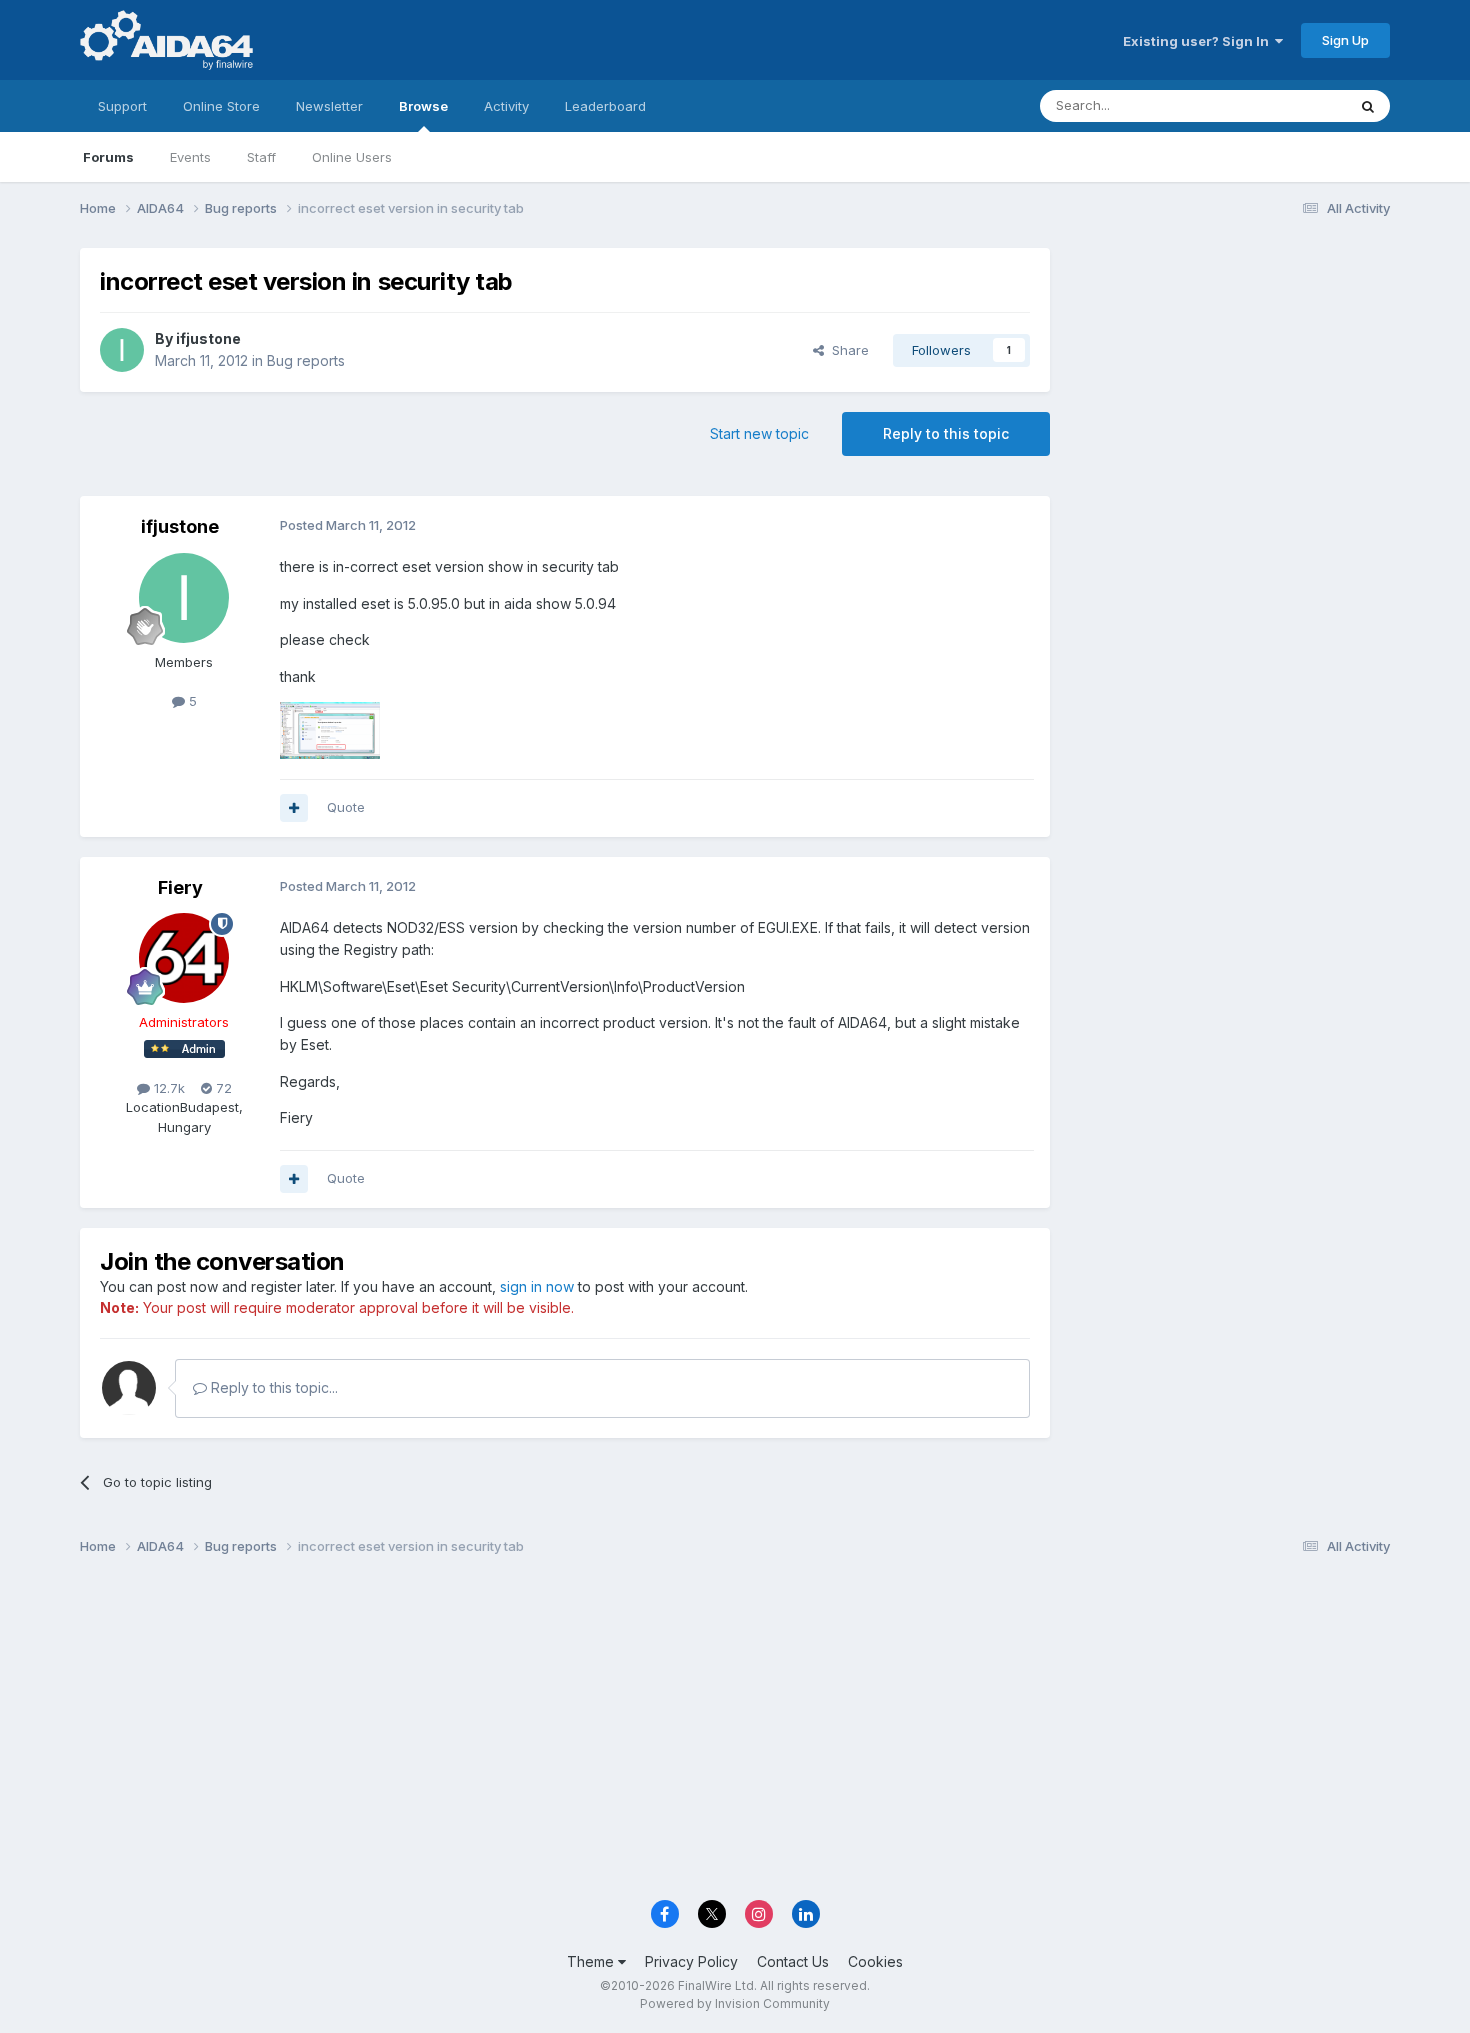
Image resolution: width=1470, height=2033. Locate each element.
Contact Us (793, 1961)
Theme (592, 1961)
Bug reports (306, 360)
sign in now (537, 1286)
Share (846, 350)
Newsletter (329, 106)
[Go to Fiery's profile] (184, 958)
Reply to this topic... (272, 1387)
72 (222, 1088)
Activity (506, 106)
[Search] (1368, 106)
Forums (108, 157)
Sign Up (1345, 40)
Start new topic (759, 433)
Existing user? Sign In (1199, 41)
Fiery (180, 887)
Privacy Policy (691, 1961)
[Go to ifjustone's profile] (122, 350)
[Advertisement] (1230, 381)
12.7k (167, 1088)
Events (190, 157)
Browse (423, 106)
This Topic (1287, 105)
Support (122, 106)
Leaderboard (605, 106)
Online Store (221, 106)
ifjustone (208, 338)
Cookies (875, 1961)
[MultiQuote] (294, 808)
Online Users (352, 157)
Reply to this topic (946, 433)
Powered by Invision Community (735, 2003)
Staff (261, 157)
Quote (346, 807)
